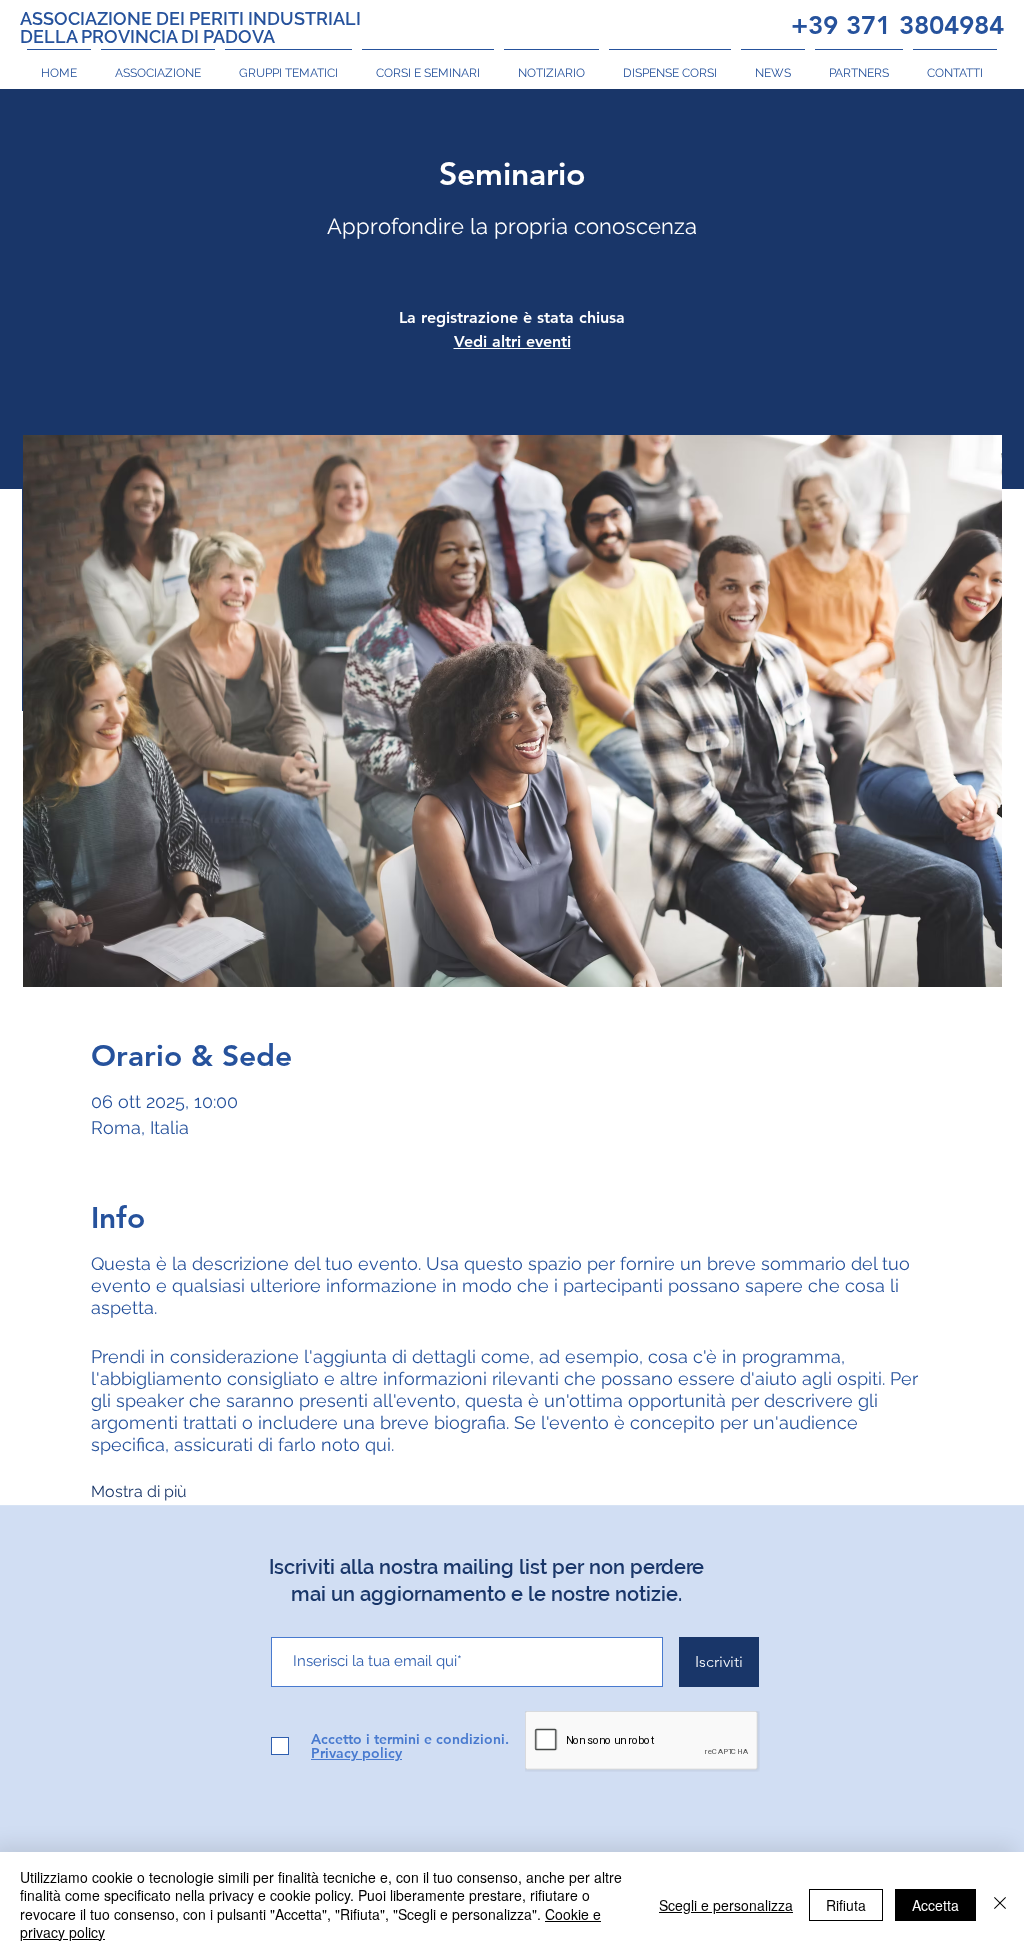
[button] (158, 64)
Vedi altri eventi (512, 341)
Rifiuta (846, 1905)
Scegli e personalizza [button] (726, 1905)
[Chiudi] (1000, 1904)
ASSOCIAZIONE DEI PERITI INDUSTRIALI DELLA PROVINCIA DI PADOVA (190, 27)
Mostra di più (139, 1491)
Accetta (935, 1905)
